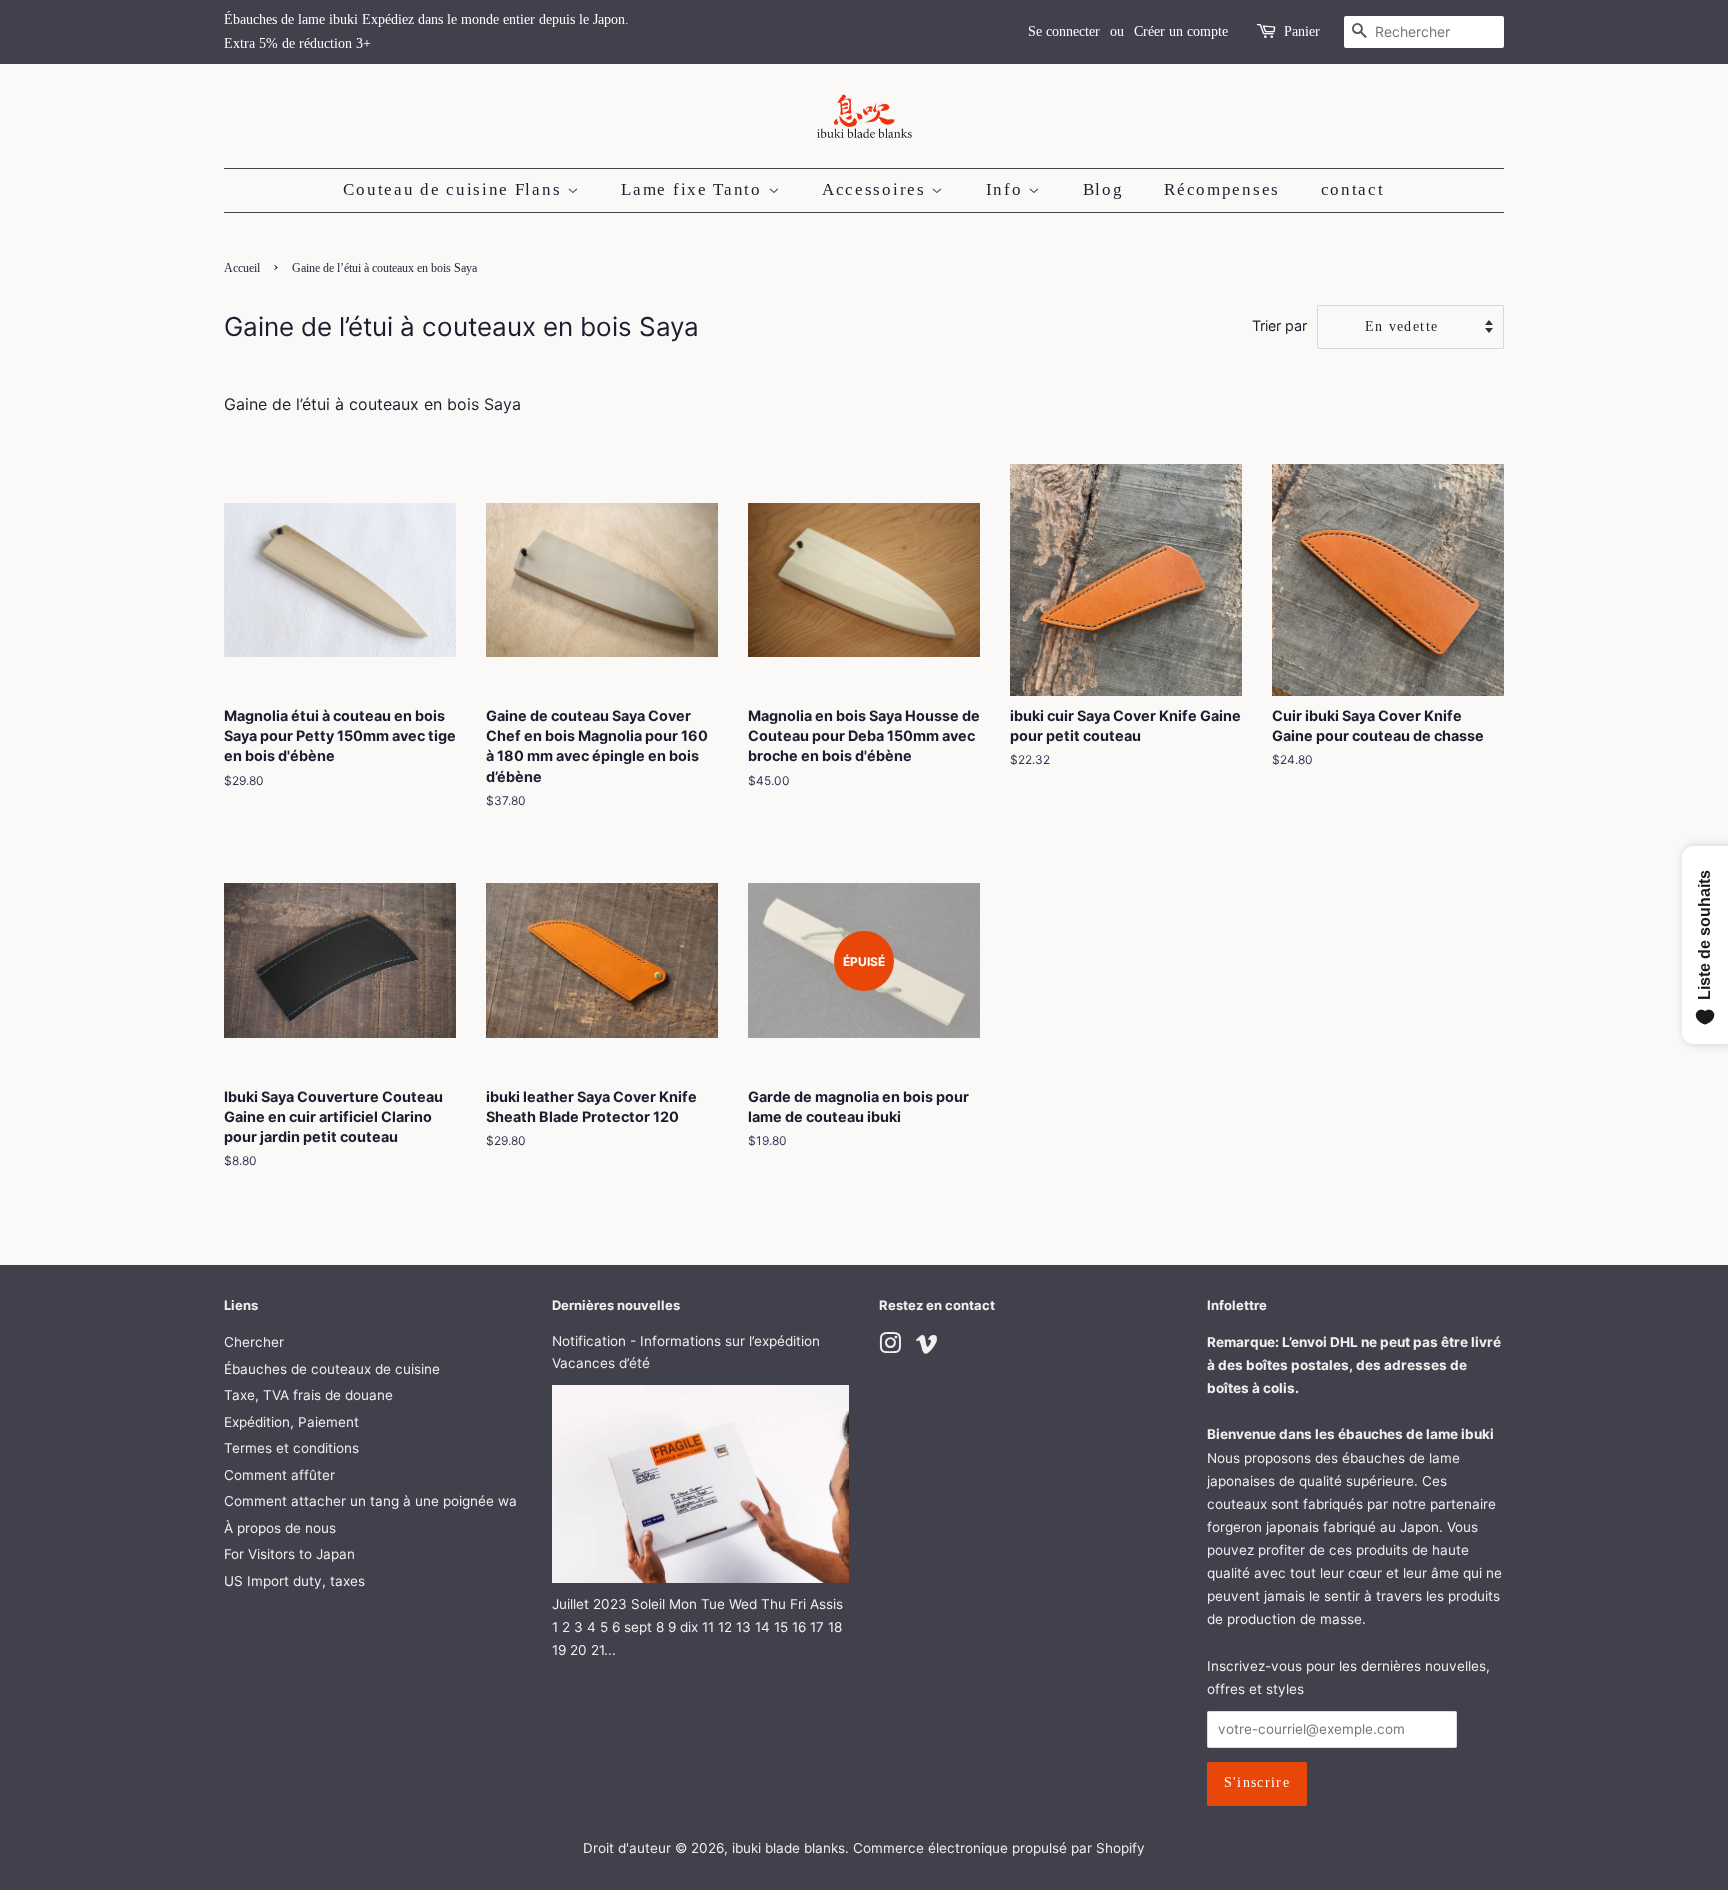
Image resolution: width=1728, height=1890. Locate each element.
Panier (1302, 31)
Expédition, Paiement (291, 1422)
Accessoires (876, 189)
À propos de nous (280, 1528)
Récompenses (1222, 189)
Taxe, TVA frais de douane (308, 1395)
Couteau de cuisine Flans (455, 189)
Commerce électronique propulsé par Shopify (999, 1848)
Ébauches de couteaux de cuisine (332, 1369)
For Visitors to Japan (289, 1554)
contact (1353, 189)
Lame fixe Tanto (694, 189)
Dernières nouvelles (616, 1305)
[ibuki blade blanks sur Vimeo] (927, 1347)
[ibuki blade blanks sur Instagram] (890, 1347)
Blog (1103, 189)
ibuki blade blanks (788, 1848)
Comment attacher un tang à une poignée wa (370, 1501)
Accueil (242, 268)
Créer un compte (1181, 31)
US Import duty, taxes (294, 1581)
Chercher (254, 1342)
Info (1007, 189)
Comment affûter (279, 1475)
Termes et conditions (291, 1448)
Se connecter (1064, 31)
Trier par (1279, 325)
